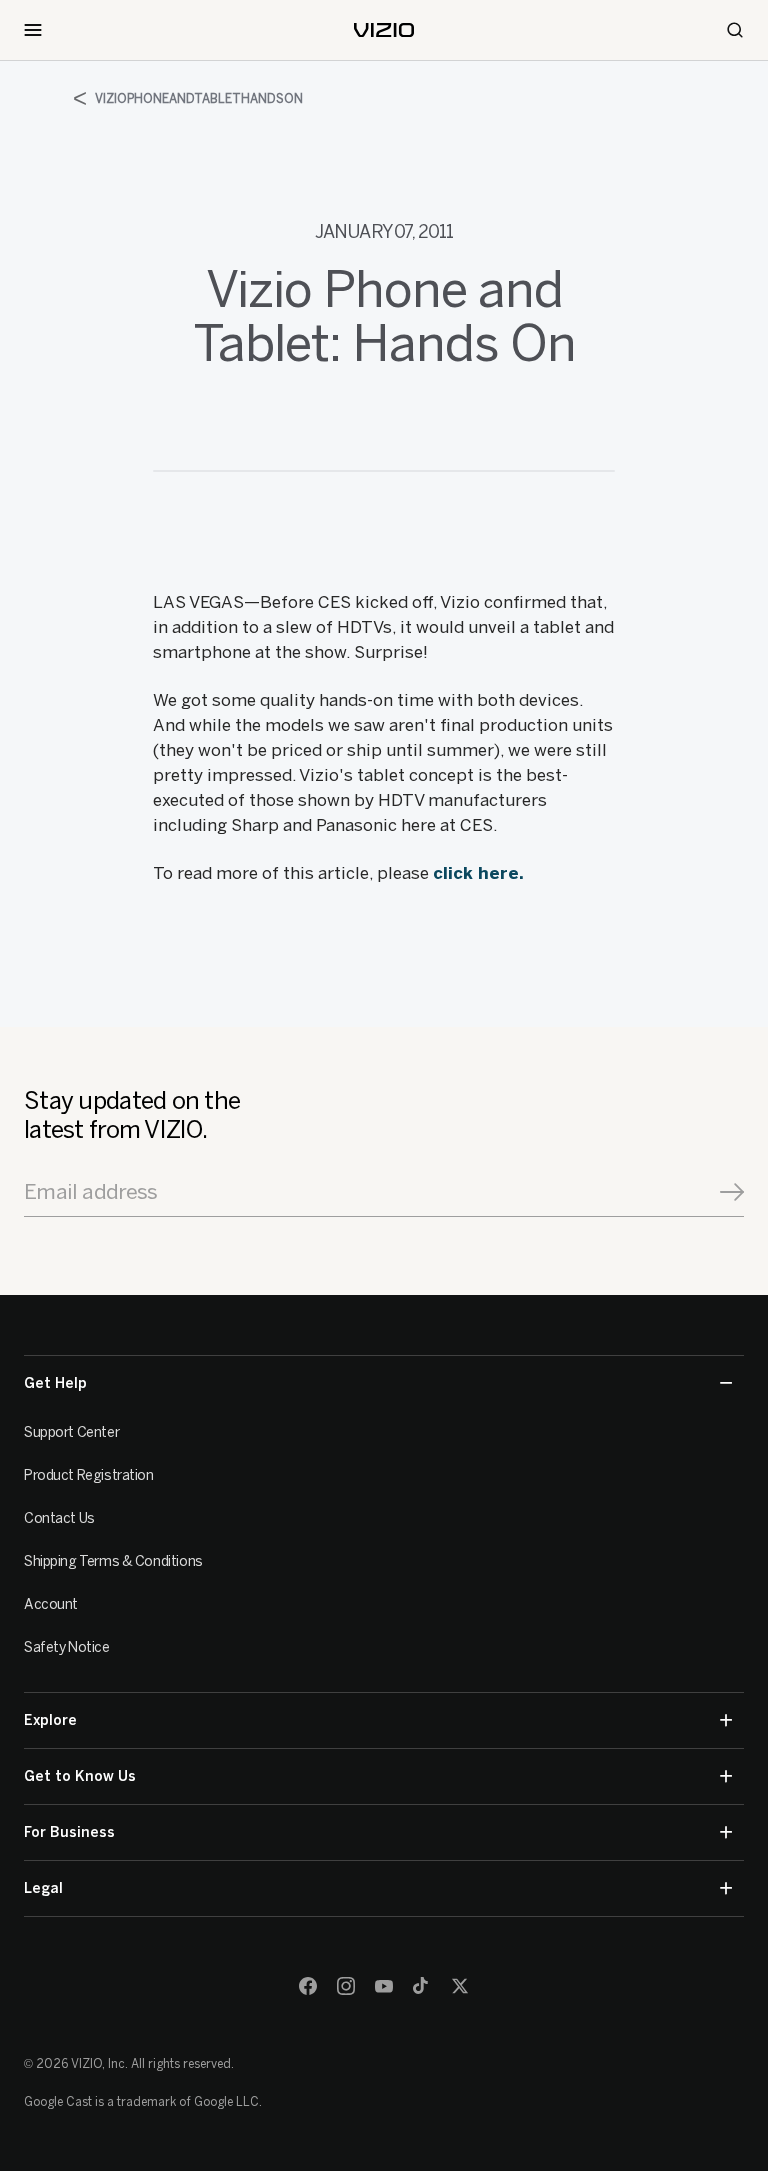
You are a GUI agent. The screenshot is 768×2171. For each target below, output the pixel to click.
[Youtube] (384, 1986)
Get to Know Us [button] (80, 1776)
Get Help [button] (55, 1383)
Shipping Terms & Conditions (113, 1561)
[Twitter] (460, 1986)
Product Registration (89, 1475)
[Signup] (732, 1192)
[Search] (735, 30)
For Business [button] (69, 1832)
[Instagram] (346, 1986)
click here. (478, 873)
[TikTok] (422, 1986)
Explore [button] (50, 1720)
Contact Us (59, 1518)
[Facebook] (308, 1986)
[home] (384, 30)
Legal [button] (43, 1888)
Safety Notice (67, 1647)
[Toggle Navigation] (33, 30)
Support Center (71, 1432)
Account (51, 1604)
